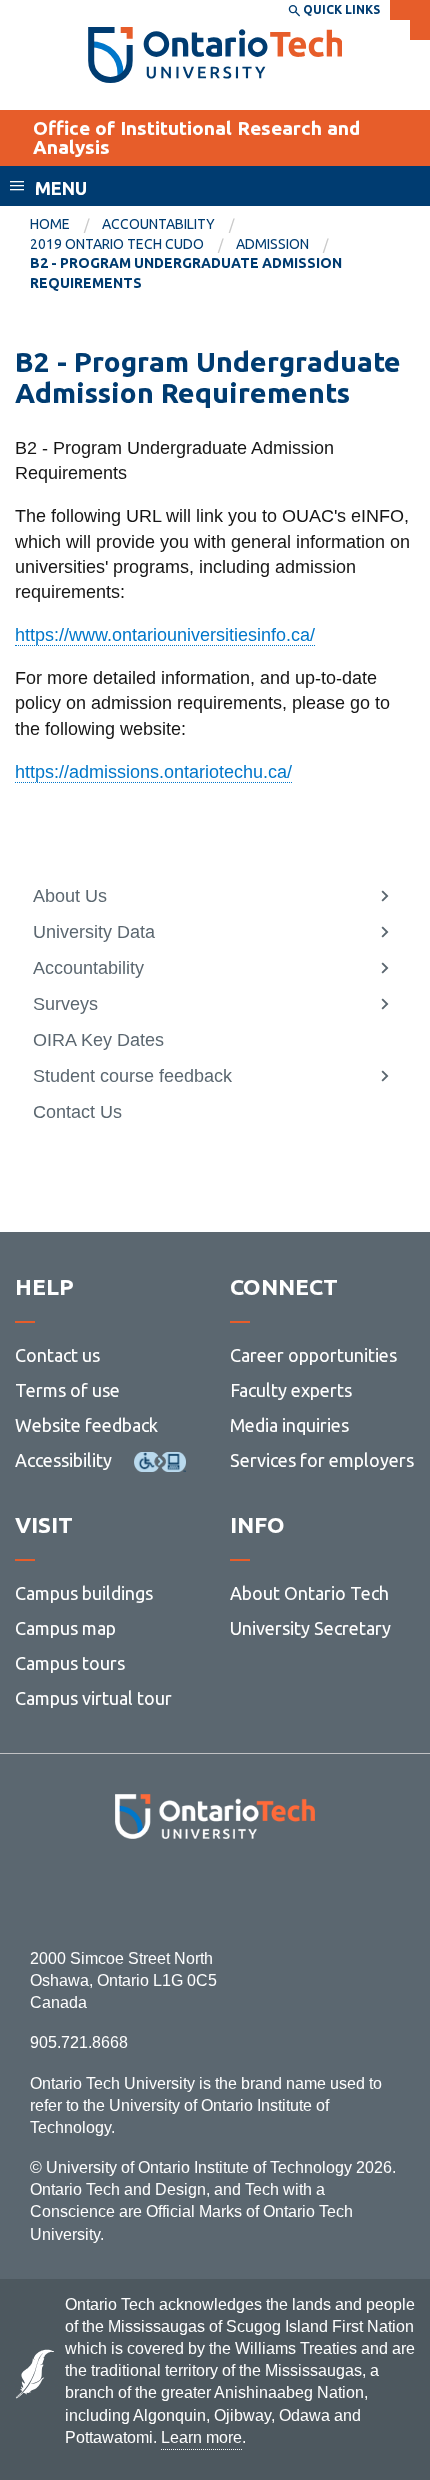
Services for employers (322, 1460)
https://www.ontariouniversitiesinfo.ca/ (165, 635)
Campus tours (70, 1663)
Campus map (65, 1628)
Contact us (57, 1355)
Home (50, 224)
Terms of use (67, 1390)
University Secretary (310, 1628)
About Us (70, 896)
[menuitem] (66, 225)
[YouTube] (304, 1893)
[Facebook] (125, 1893)
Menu (61, 188)
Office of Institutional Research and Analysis (196, 137)
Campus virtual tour (93, 1698)
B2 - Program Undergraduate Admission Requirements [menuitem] (186, 273)
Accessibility (63, 1460)
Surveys (65, 1004)
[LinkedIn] (259, 1893)
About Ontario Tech (309, 1593)
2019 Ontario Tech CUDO (117, 244)
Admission (272, 244)
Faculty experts (291, 1390)
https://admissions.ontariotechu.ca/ (153, 772)
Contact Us (77, 1112)
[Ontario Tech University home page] (215, 55)
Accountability (158, 224)
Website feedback (86, 1425)
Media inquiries (289, 1425)
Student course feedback (132, 1076)
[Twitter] (170, 1893)
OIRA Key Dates (98, 1040)
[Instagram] (215, 1893)
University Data (94, 932)
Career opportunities (313, 1355)
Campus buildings (84, 1593)
